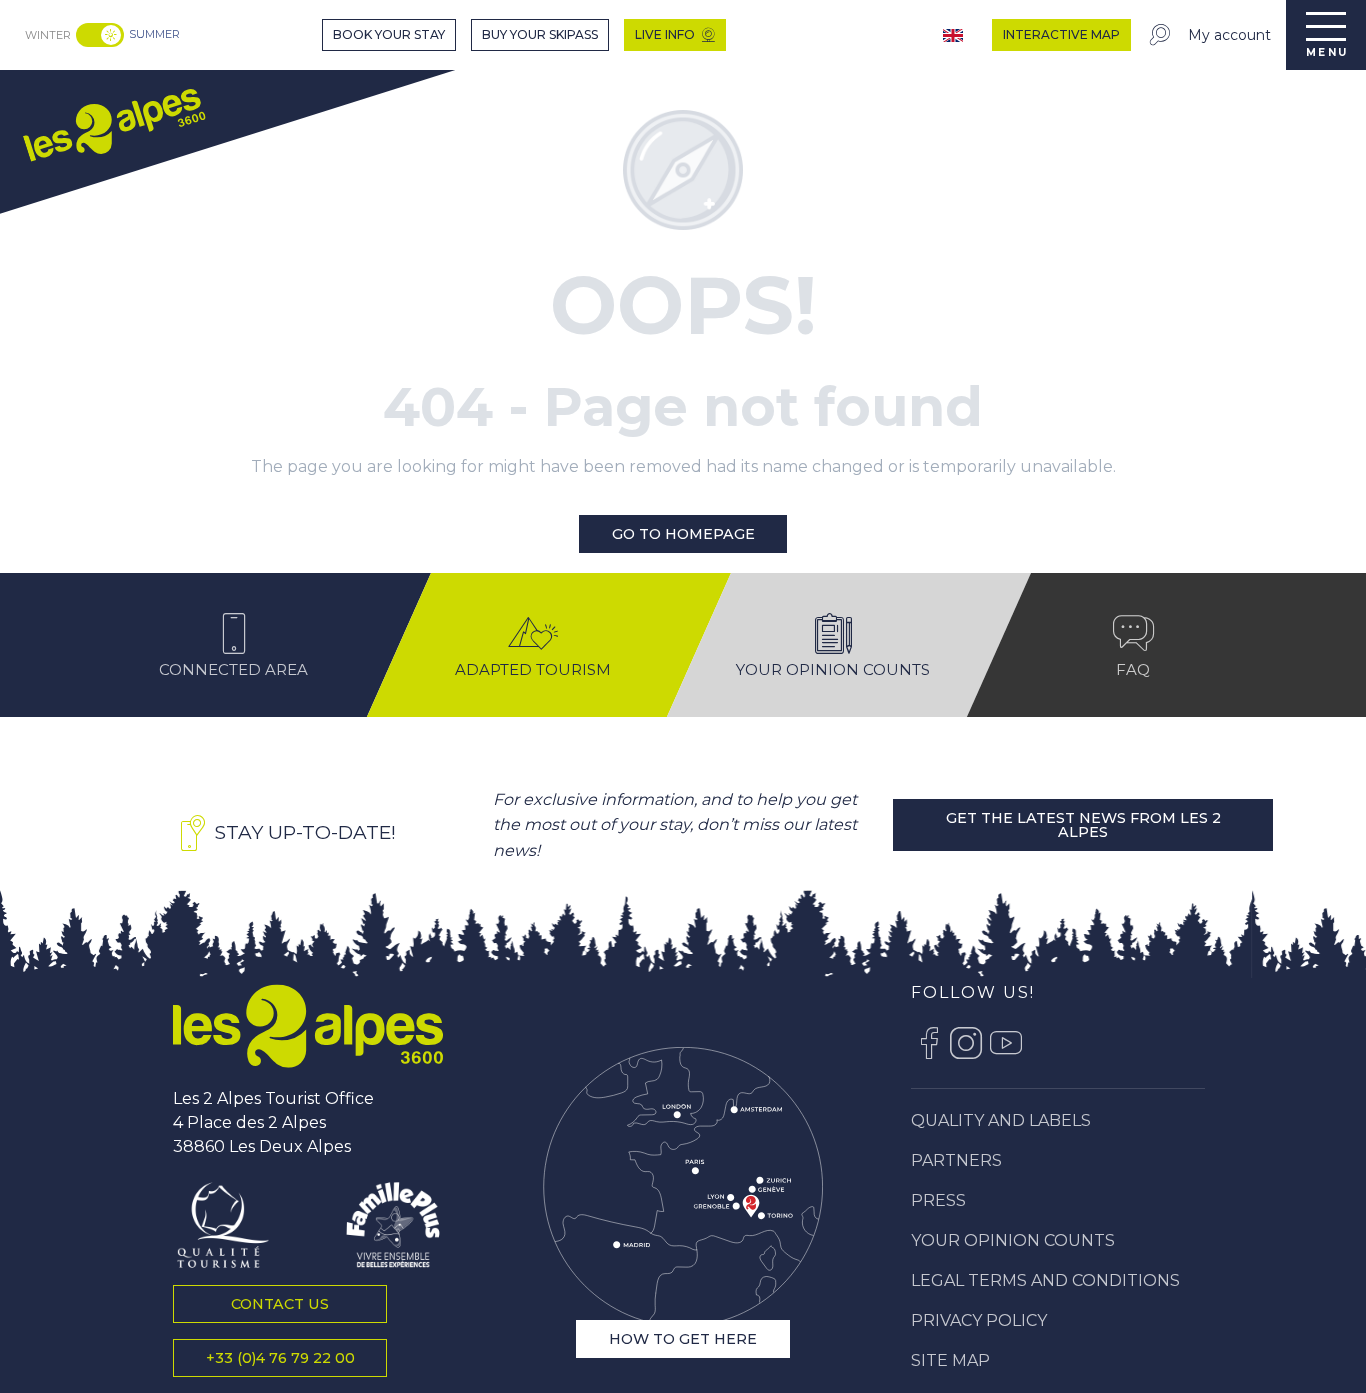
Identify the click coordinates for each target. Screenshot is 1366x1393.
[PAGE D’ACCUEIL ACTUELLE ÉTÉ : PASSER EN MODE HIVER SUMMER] (100, 35)
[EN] (955, 35)
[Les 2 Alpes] (308, 1026)
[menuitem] (112, 122)
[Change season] (102, 35)
